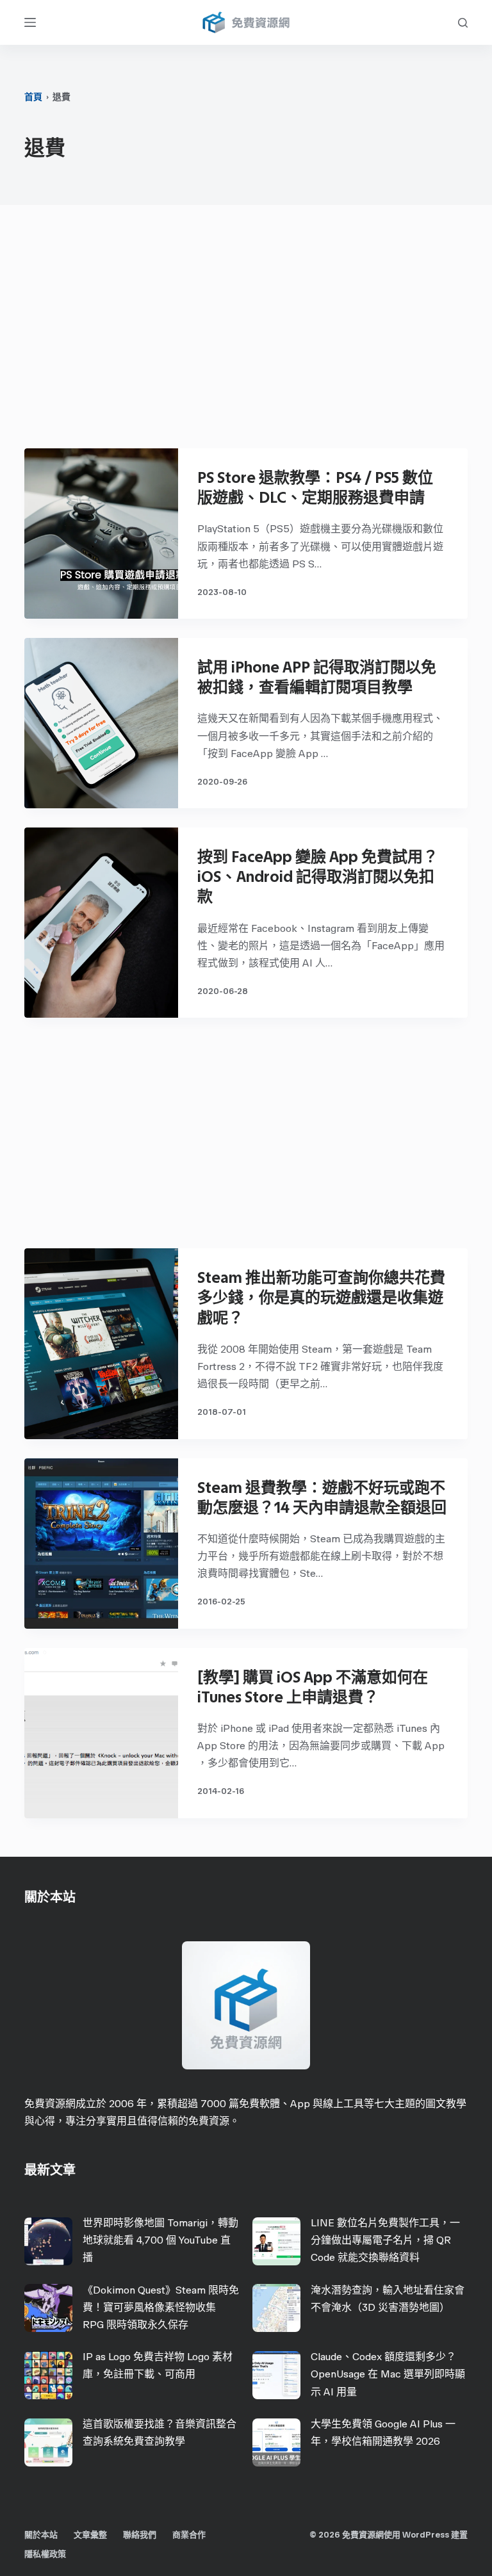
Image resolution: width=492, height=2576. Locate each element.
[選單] (30, 22)
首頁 (33, 97)
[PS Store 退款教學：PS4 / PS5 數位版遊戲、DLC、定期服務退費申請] (101, 534)
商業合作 (189, 2535)
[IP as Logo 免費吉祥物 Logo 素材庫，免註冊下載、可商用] (48, 2375)
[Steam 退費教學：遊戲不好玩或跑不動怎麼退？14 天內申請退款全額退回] (101, 1544)
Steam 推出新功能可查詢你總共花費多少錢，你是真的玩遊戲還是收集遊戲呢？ (321, 1297)
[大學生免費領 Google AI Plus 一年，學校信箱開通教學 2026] (276, 2442)
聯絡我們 (140, 2535)
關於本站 (41, 2535)
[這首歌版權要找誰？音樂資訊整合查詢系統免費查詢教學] (48, 2442)
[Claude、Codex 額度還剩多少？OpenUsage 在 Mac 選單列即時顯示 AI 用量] (276, 2375)
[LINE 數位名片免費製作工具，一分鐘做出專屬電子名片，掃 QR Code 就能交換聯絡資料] (276, 2241)
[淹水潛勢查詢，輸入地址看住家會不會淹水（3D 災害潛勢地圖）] (276, 2308)
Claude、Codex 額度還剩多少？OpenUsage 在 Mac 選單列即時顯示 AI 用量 (388, 2374)
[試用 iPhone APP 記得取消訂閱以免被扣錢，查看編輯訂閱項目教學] (101, 723)
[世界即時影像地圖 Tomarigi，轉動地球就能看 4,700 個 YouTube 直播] (48, 2241)
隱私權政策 (45, 2554)
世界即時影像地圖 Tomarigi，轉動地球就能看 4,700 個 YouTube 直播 (160, 2240)
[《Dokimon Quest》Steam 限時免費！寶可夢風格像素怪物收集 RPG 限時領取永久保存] (48, 2308)
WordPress (426, 2535)
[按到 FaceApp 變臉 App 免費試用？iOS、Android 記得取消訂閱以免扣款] (101, 923)
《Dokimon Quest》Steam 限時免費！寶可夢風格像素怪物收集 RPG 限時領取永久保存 (161, 2307)
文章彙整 (90, 2535)
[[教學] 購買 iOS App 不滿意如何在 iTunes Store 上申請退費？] (101, 1733)
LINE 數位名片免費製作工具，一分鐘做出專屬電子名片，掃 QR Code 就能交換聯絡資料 (385, 2240)
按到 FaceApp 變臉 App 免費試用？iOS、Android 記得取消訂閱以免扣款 (318, 876)
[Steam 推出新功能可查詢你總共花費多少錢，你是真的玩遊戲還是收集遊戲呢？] (101, 1343)
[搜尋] (463, 23)
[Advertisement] (246, 333)
